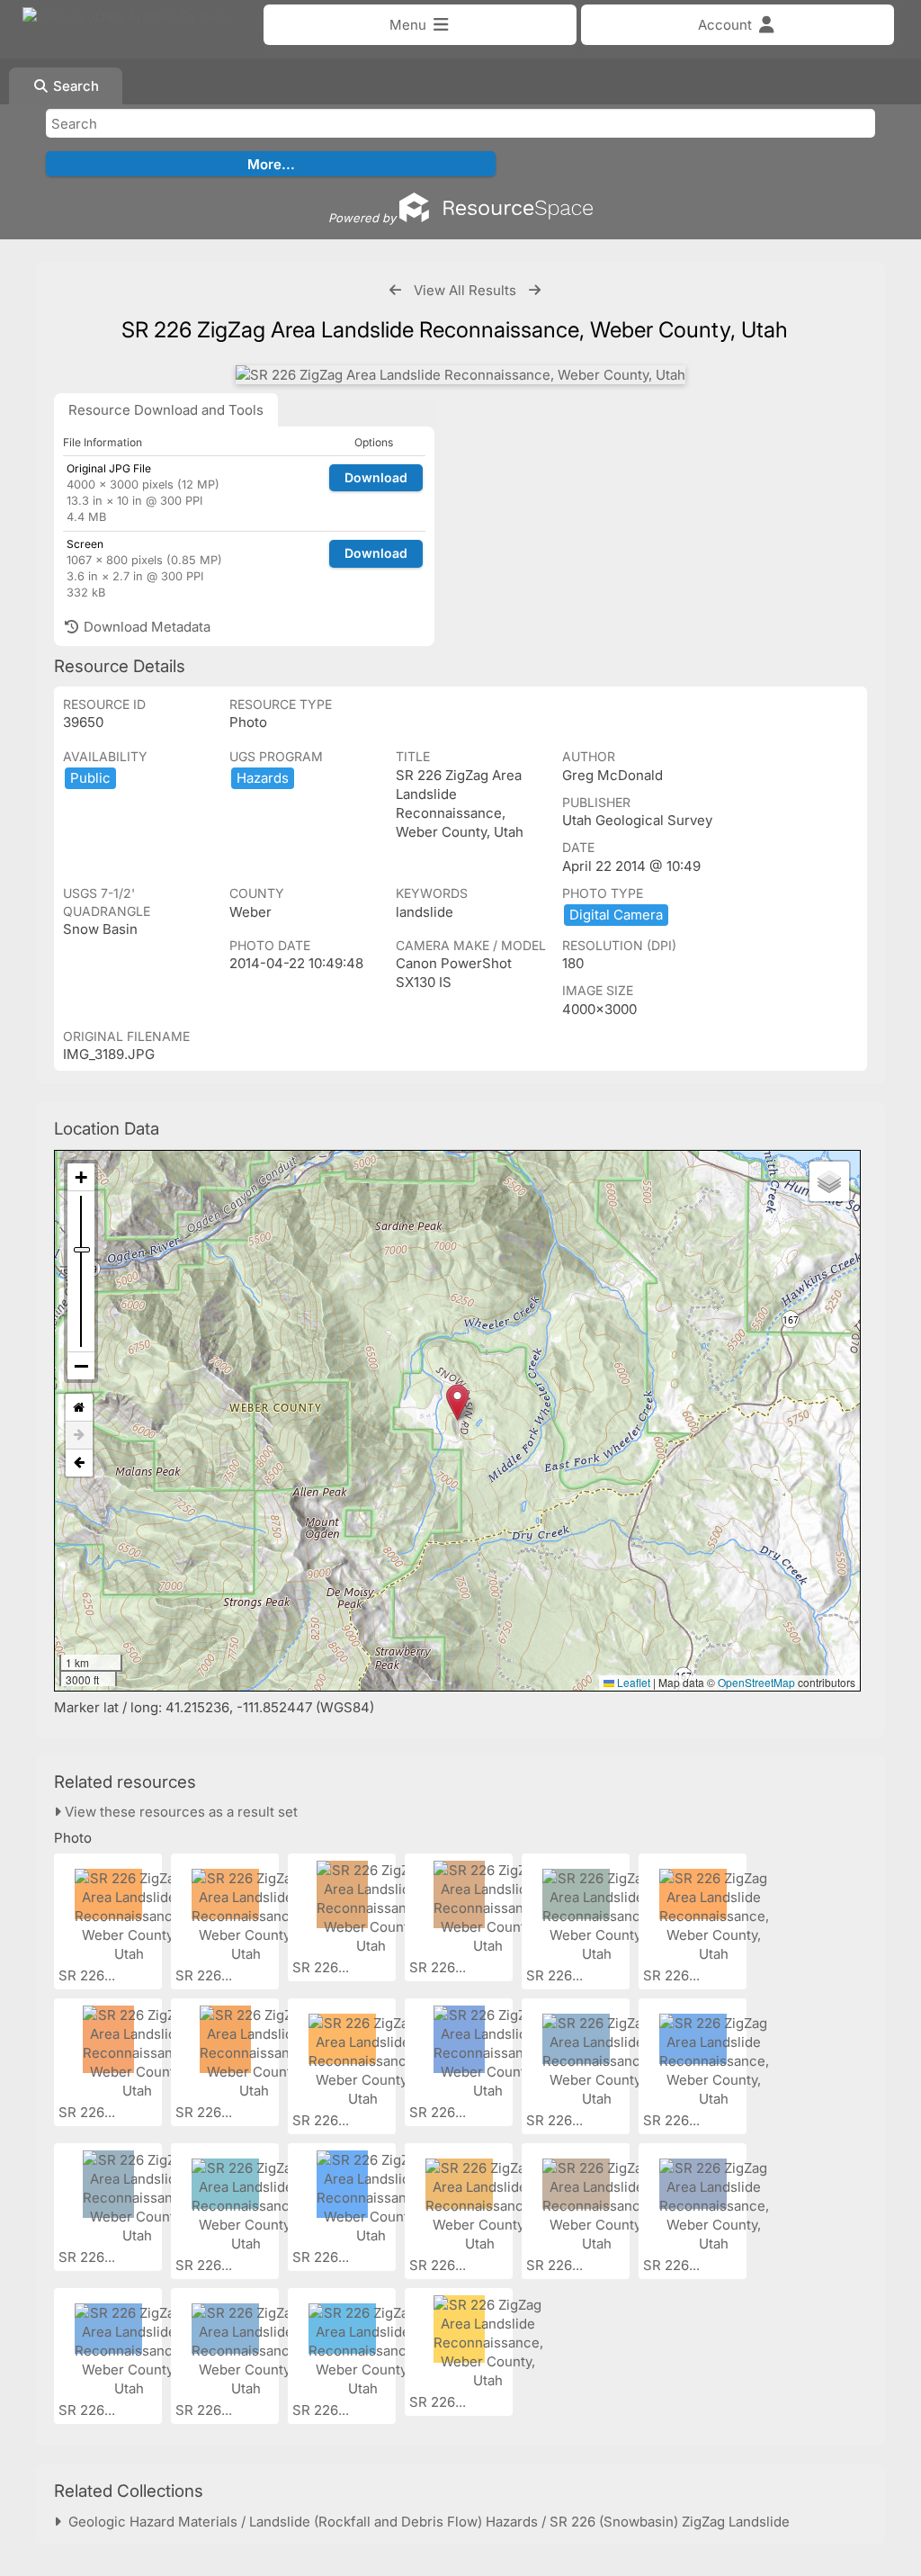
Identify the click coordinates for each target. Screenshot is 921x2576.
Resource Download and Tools (166, 410)
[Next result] (535, 290)
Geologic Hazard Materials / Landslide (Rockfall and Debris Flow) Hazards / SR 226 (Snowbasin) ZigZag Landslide (425, 2522)
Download (376, 477)
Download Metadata (145, 627)
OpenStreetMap (756, 1682)
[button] (457, 1402)
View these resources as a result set (179, 1812)
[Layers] (829, 1181)
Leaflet (632, 1682)
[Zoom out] (81, 1366)
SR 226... (89, 1975)
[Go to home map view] (79, 1408)
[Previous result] (395, 290)
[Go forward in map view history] (79, 1436)
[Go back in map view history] (79, 1463)
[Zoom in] (81, 1177)
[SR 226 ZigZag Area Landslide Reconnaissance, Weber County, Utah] (460, 375)
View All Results (465, 290)
